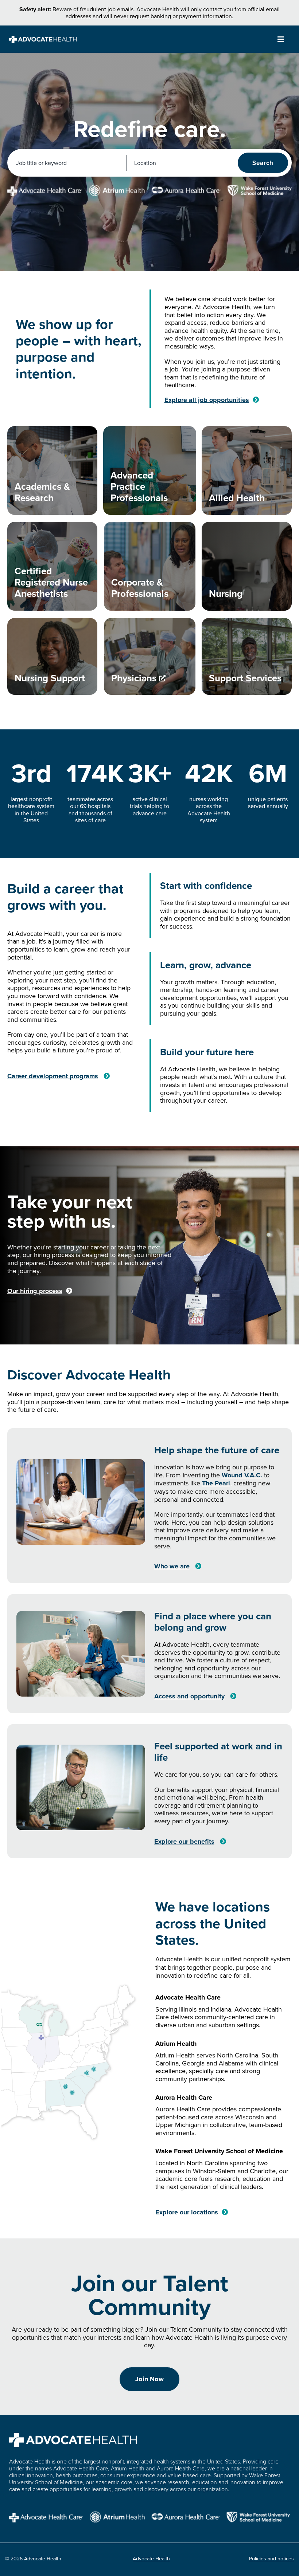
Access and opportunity (189, 1696)
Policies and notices (271, 2559)
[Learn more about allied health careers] (247, 470)
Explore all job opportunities (207, 400)
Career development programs (53, 1076)
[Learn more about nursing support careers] (52, 656)
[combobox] (68, 163)
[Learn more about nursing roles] (247, 566)
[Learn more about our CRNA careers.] (52, 566)
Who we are (172, 1566)
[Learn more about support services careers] (247, 656)
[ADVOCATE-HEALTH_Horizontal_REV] (43, 39)
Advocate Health (151, 2559)
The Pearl (216, 1483)
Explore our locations (187, 2212)
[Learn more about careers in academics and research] (52, 470)
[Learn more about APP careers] (150, 470)
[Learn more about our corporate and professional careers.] (150, 566)
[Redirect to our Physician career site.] (150, 656)
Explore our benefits (184, 1842)
